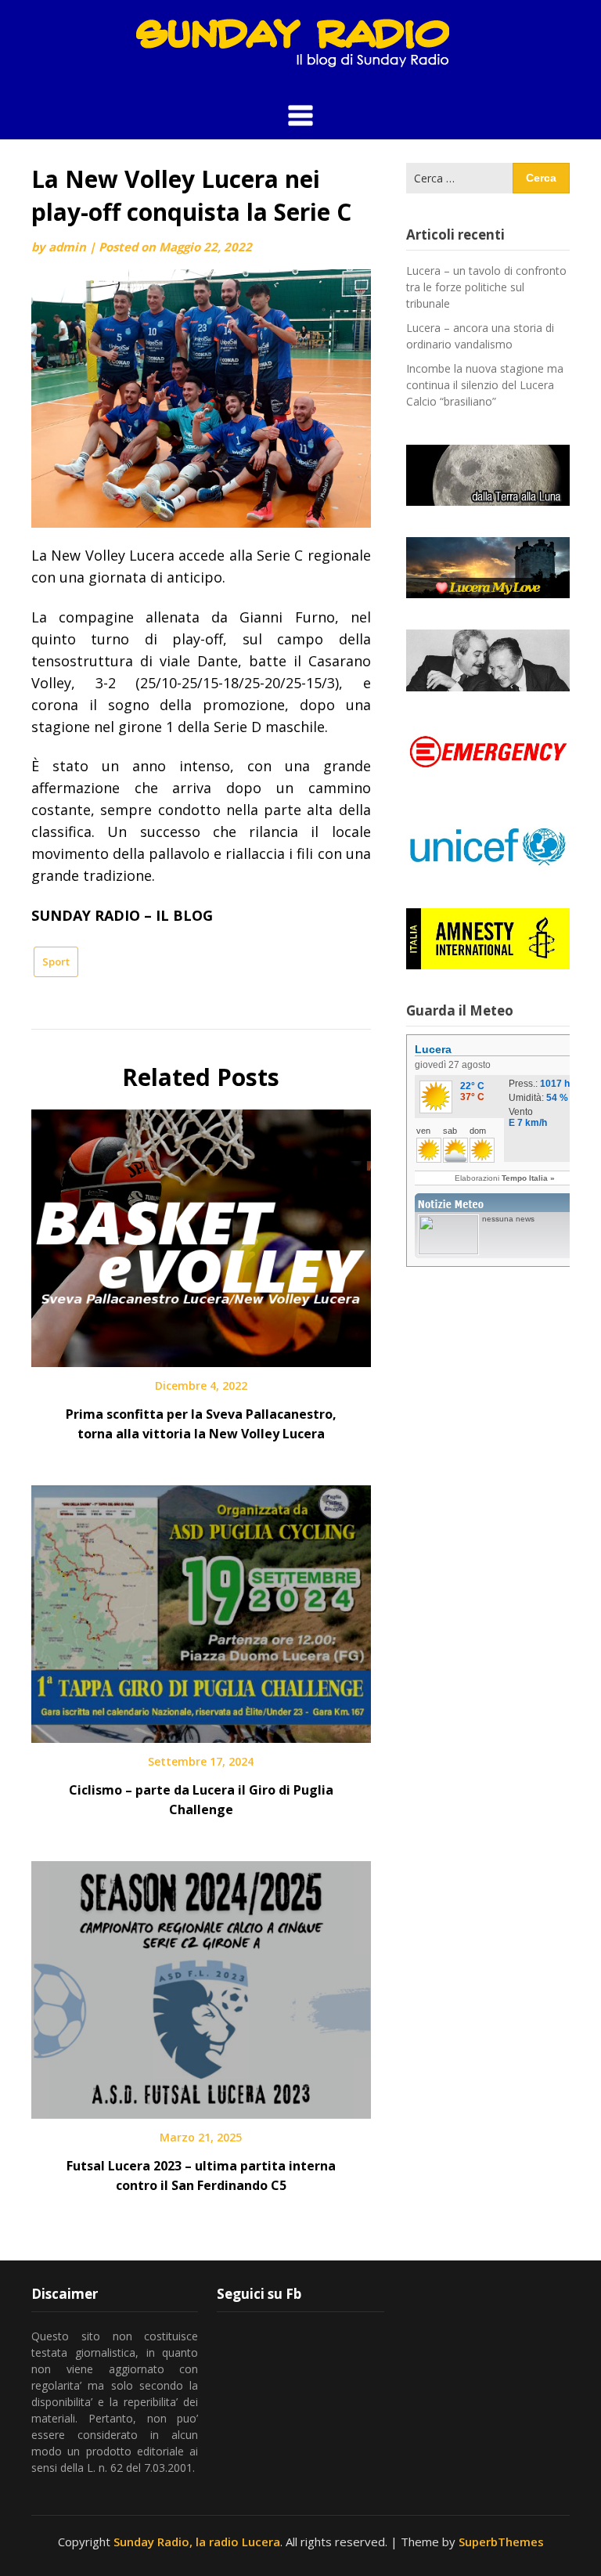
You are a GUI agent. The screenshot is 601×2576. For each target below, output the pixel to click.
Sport (56, 961)
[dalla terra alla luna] (488, 475)
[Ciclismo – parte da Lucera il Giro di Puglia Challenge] (201, 1608)
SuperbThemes (501, 2542)
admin (67, 247)
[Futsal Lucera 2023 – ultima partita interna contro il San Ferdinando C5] (201, 1984)
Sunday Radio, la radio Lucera (197, 2542)
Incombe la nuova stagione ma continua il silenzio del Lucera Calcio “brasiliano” (485, 385)
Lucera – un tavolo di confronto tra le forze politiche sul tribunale (486, 287)
